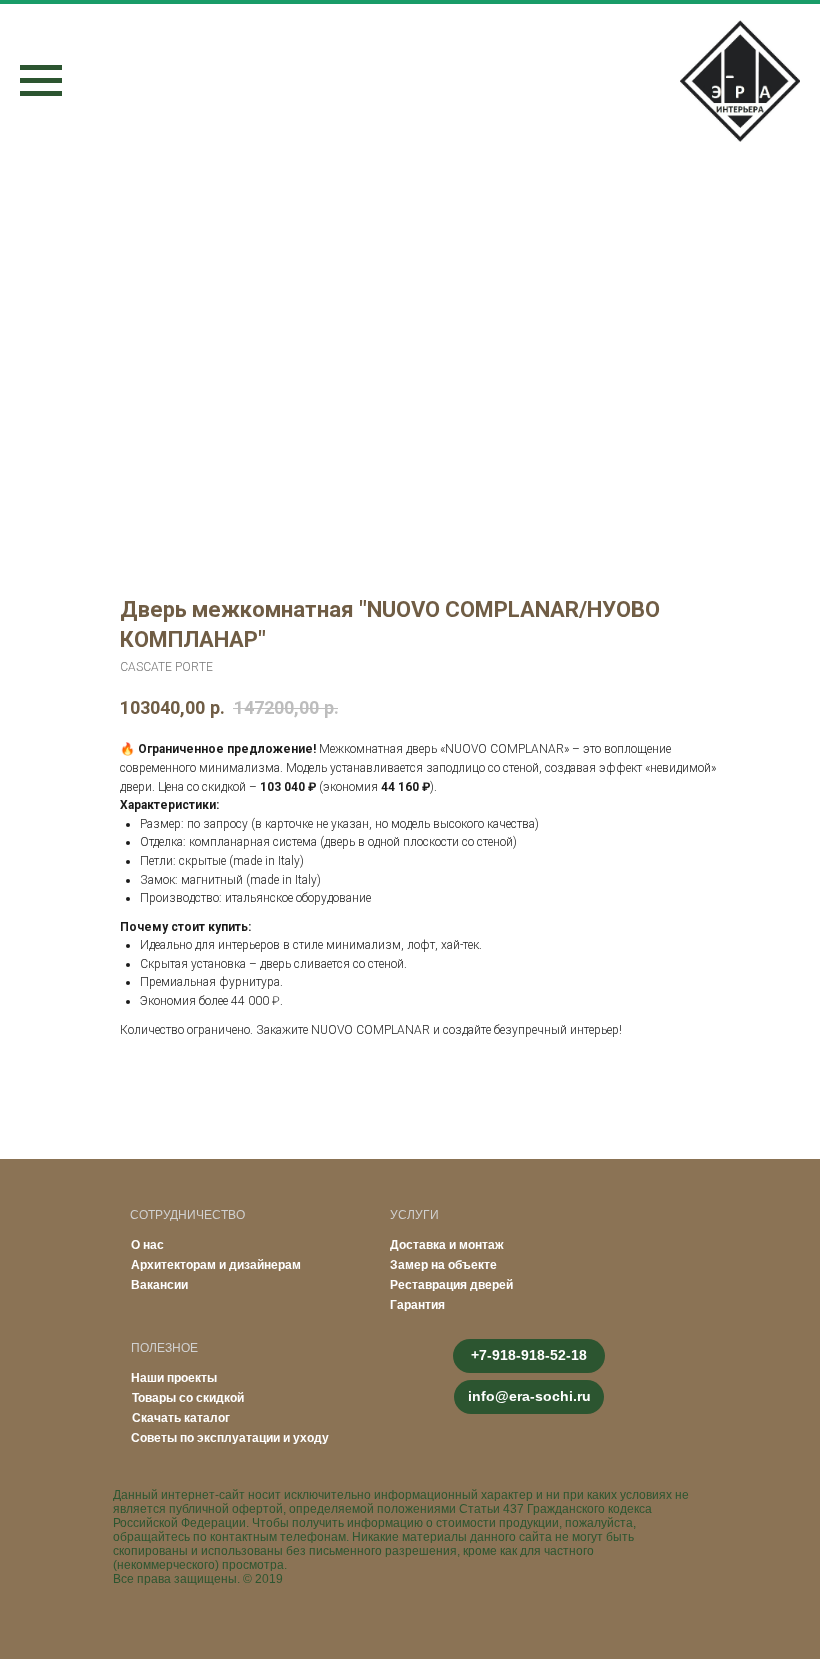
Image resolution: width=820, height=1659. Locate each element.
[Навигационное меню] (41, 81)
